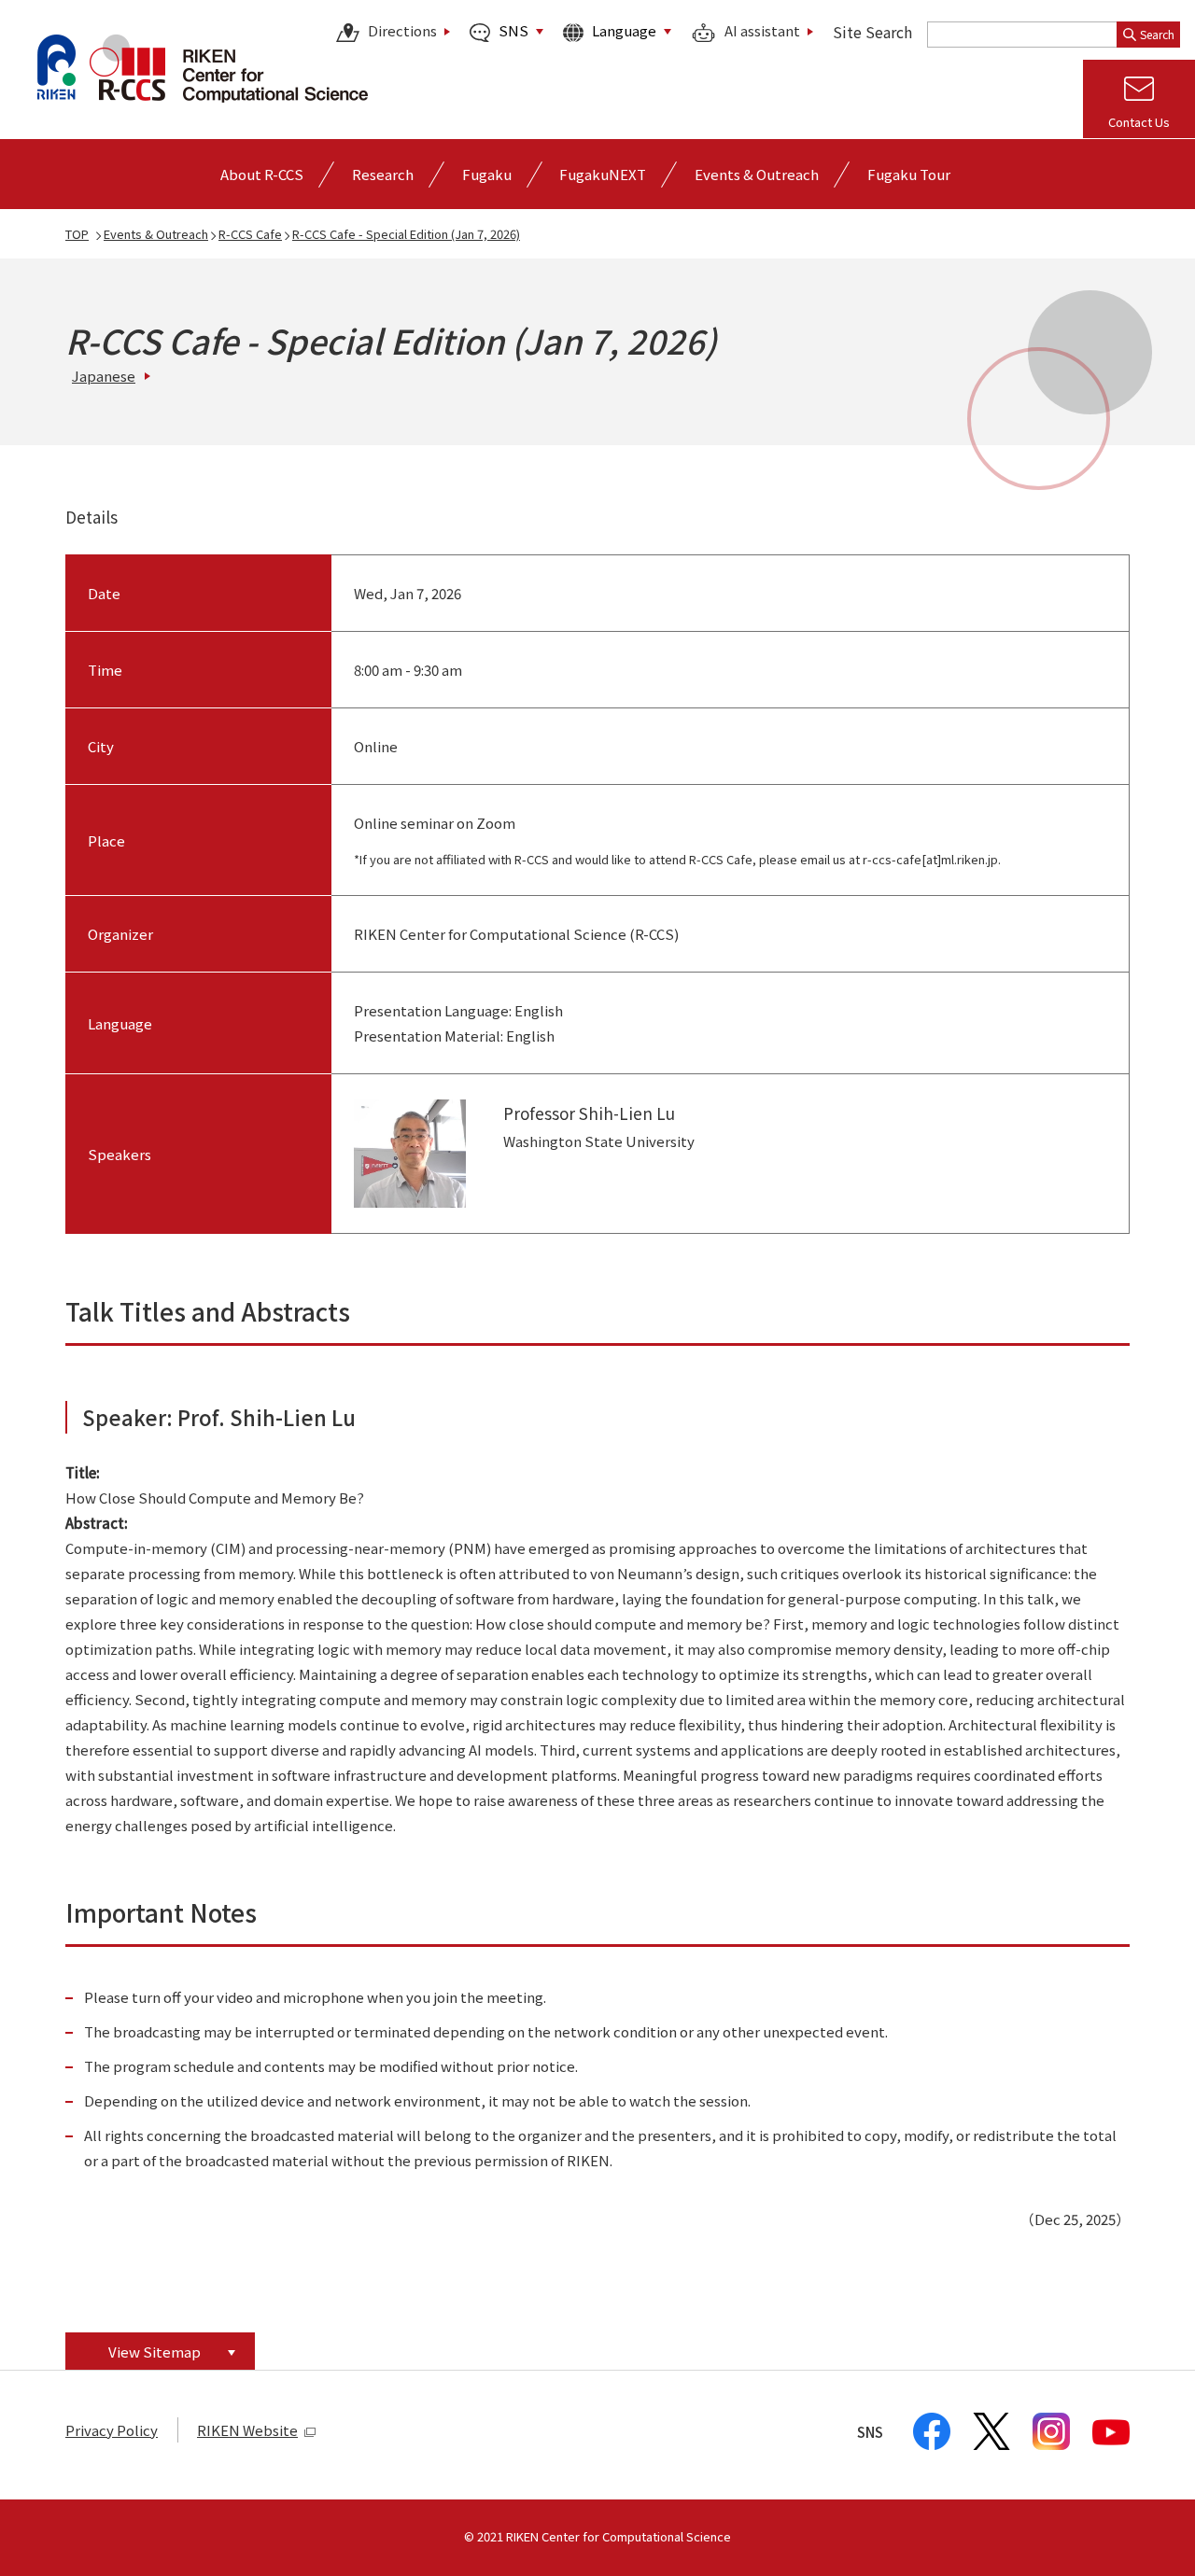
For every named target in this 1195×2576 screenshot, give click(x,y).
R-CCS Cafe (250, 234)
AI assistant (762, 32)
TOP (77, 234)
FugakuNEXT (603, 174)
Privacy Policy (112, 2430)
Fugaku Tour (909, 174)
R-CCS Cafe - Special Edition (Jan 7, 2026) (406, 234)
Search (1157, 34)
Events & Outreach (156, 234)
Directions (402, 32)
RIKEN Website (247, 2430)
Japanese (104, 376)
